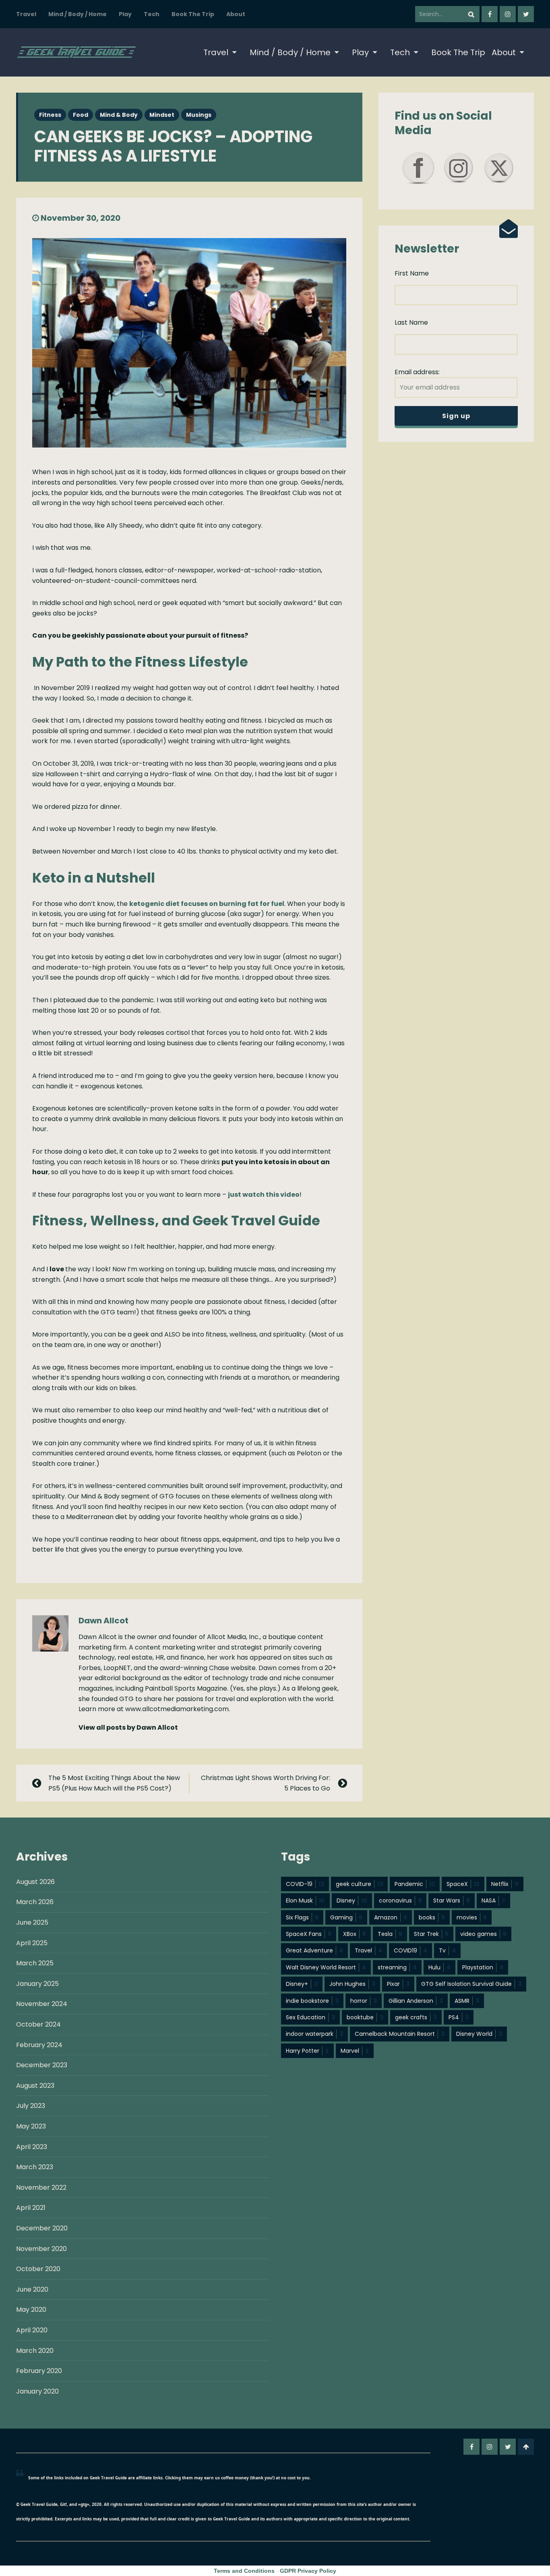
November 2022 (41, 2187)
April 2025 (32, 1943)
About (236, 14)
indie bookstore (312, 2001)
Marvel (355, 2051)
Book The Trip (193, 14)
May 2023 (31, 2126)
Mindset (162, 115)
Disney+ (302, 1984)
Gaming (346, 1917)
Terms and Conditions (244, 2571)
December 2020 (42, 2228)
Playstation (483, 1967)
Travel (26, 14)
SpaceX (463, 1884)
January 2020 (37, 2391)
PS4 (459, 2017)
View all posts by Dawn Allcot (128, 1727)
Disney (352, 1900)
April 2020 (32, 2330)
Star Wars (452, 1900)
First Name (412, 273)
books (432, 1917)
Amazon (391, 1917)
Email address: (417, 372)
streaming (397, 1967)
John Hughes (352, 1984)
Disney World (479, 2034)
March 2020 (35, 2351)
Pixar (398, 1984)
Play (125, 14)
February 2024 (39, 2045)
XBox (355, 1934)
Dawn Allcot (103, 1621)
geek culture (359, 1884)
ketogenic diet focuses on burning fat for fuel (207, 904)
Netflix (505, 1884)
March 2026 (35, 1902)
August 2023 (35, 2086)
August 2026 (35, 1882)
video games (483, 1934)
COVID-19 (305, 1884)
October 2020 (38, 2269)
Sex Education (310, 2017)
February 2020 (39, 2371)
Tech (152, 14)
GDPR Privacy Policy (308, 2571)
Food (81, 115)
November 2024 (42, 2004)
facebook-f (490, 14)
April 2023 (32, 2147)
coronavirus (400, 1900)
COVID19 (410, 1950)
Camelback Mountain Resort (400, 2034)
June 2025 (32, 1922)
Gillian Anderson (416, 2001)
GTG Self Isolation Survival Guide (471, 1984)
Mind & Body (119, 115)
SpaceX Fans (309, 1934)
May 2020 (31, 2310)
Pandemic (415, 1884)
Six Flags (302, 1917)
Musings (199, 115)
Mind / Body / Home (78, 14)
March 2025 (35, 1963)
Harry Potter (307, 2051)
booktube (365, 2017)
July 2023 (31, 2106)
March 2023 (35, 2167)
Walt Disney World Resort (326, 1967)
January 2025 (37, 1984)
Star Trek (431, 1934)
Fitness (50, 115)
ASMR (467, 2001)
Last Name (411, 322)
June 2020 (32, 2289)
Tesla (390, 1934)
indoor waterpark (314, 2034)
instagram (508, 14)
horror (364, 2001)
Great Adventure (314, 1950)
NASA (493, 1900)
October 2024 (38, 2024)
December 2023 (42, 2065)
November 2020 (41, 2249)
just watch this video (264, 1195)
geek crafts (416, 2017)
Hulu (439, 1967)
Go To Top (526, 2447)
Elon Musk (305, 1900)
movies (472, 1917)
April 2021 (31, 2208)
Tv (447, 1950)
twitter (526, 14)
